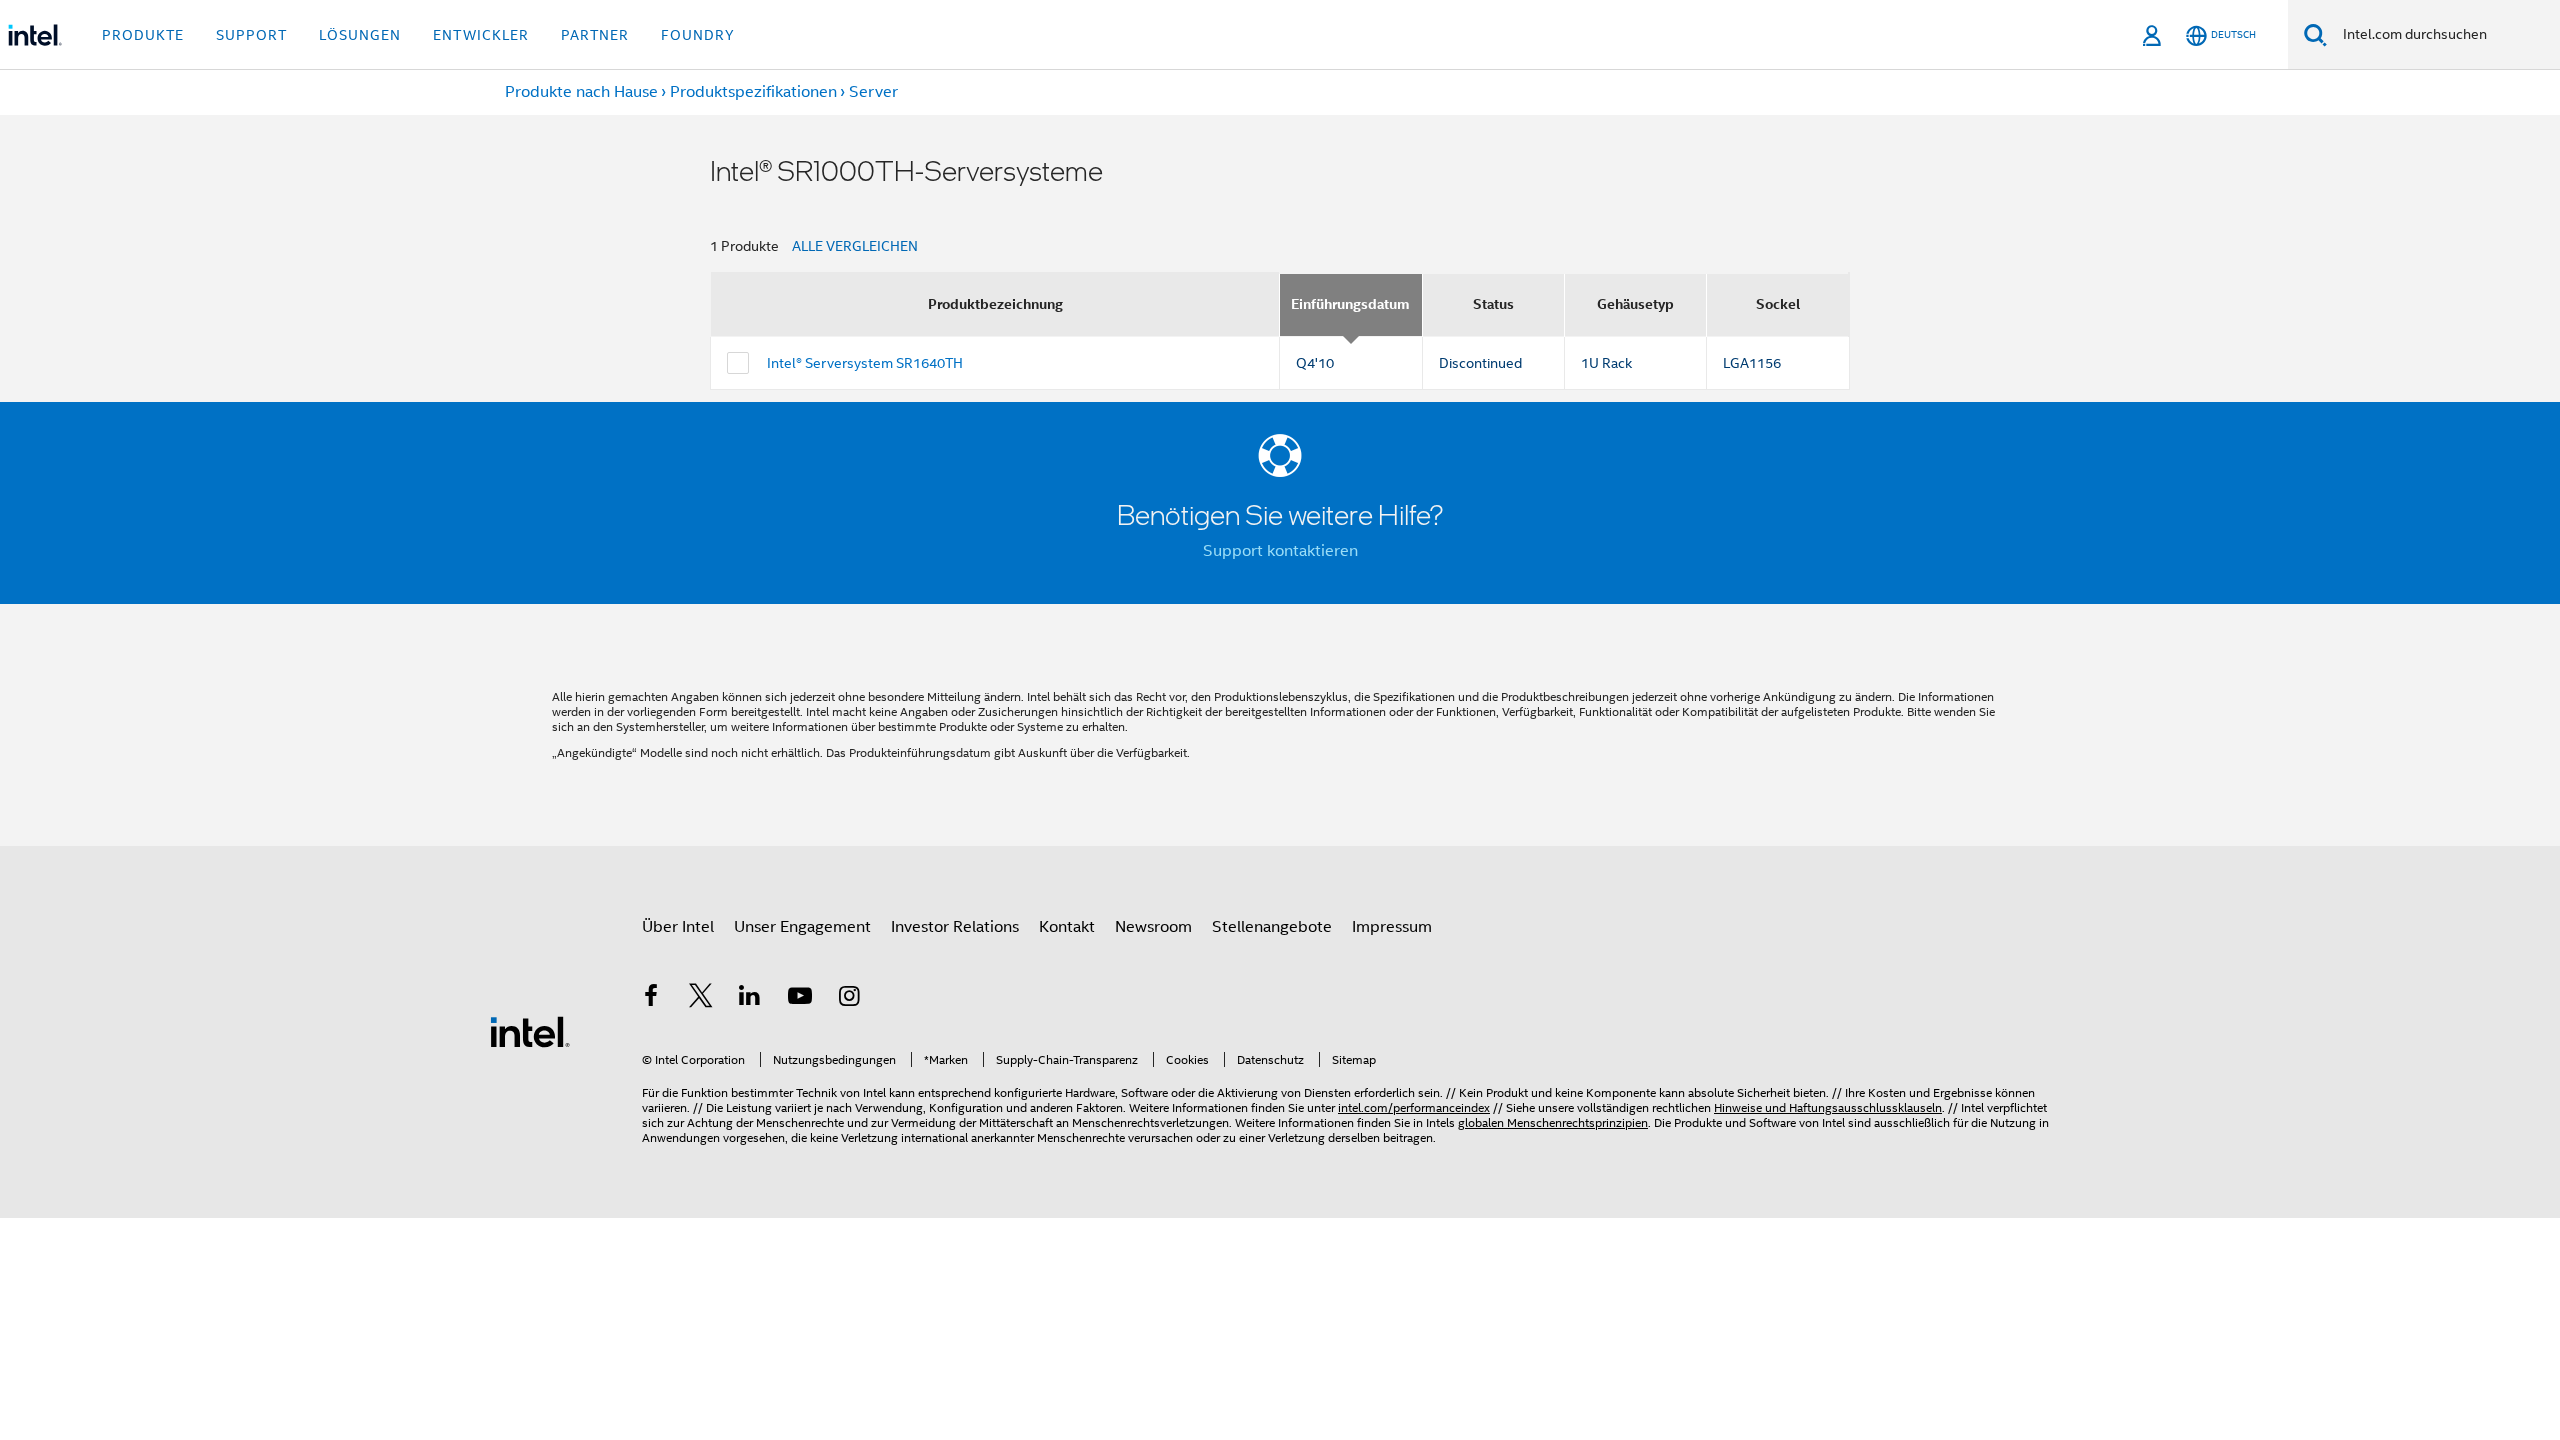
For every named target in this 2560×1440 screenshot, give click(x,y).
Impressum (1392, 927)
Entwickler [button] (481, 35)
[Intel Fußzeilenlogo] (530, 1031)
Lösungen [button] (360, 35)
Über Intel (678, 927)
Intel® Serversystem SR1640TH (865, 363)
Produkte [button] (143, 35)
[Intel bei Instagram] (849, 999)
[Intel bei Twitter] (701, 999)
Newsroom (1153, 927)
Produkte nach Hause (581, 92)
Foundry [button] (698, 35)
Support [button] (251, 35)
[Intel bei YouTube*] (800, 999)
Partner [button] (595, 35)
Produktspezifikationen (753, 92)
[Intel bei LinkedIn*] (750, 999)
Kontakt (1067, 927)
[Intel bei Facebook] (651, 999)
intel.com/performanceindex (1414, 1107)
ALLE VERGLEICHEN (855, 246)
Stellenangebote (1272, 927)
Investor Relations (955, 927)
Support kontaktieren (1280, 551)
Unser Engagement (802, 927)
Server (873, 92)
